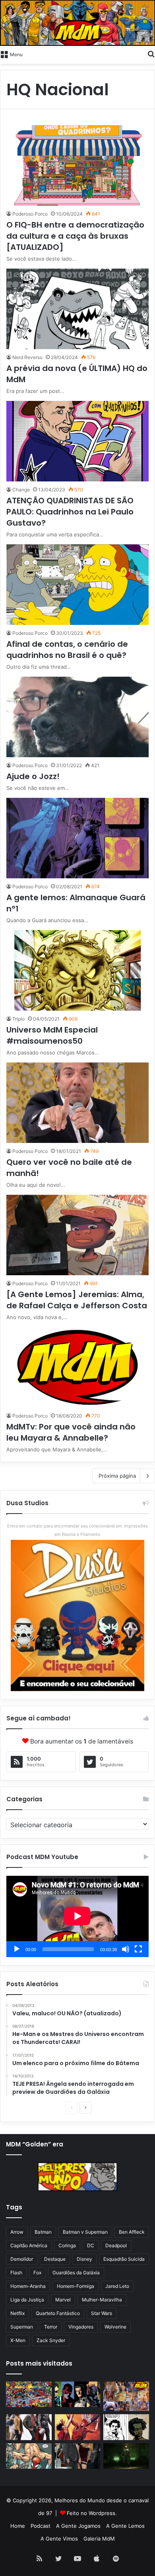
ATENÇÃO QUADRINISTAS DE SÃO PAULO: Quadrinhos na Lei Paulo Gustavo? (70, 512)
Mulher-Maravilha (102, 2300)
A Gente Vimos (59, 2539)
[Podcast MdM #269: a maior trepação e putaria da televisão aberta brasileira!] (126, 2396)
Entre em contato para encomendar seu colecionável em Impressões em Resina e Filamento (77, 1530)
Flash (16, 2273)
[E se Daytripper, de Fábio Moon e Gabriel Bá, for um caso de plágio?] (126, 2427)
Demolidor (22, 2259)
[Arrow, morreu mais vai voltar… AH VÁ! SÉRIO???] (126, 2456)
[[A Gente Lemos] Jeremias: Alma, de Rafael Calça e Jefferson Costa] (77, 1235)
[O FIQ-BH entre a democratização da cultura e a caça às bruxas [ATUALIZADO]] (77, 165)
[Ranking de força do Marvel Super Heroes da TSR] (78, 2394)
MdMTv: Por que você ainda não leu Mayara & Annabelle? (71, 1432)
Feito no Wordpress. (92, 2513)
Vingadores (81, 2327)
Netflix (17, 2313)
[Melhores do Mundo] (77, 23)
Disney (84, 2259)
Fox (37, 2273)
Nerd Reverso (27, 357)
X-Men (18, 2340)
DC (91, 2245)
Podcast (41, 2526)
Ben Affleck (132, 2232)
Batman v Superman (85, 2232)
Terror (51, 2327)
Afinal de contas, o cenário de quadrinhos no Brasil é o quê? (67, 650)
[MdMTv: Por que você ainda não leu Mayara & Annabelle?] (77, 1367)
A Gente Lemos (125, 2526)
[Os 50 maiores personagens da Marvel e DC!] (29, 2394)
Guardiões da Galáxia (76, 2273)
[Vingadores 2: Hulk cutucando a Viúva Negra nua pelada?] (29, 2427)
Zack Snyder (51, 2340)
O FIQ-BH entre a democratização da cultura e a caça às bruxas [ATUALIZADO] (75, 236)
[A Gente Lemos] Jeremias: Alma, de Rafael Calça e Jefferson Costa (77, 1300)
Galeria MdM (99, 2539)
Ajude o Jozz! (33, 776)
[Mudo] (126, 1949)
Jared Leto (117, 2286)
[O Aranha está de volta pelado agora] (29, 2456)
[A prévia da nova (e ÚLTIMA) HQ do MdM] (77, 309)
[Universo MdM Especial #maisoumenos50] (77, 970)
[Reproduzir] (17, 1949)
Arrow (17, 2232)
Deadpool (116, 2245)
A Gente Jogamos (78, 2526)
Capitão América (29, 2245)
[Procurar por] (151, 54)
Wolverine (115, 2327)
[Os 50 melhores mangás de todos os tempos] (78, 2427)
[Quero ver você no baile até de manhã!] (77, 1103)
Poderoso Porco (30, 214)
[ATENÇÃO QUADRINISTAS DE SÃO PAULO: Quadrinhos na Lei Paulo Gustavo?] (77, 441)
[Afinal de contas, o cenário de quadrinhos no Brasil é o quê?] (77, 585)
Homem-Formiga (76, 2286)
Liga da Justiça (27, 2300)
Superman (22, 2327)
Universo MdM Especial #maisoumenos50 (52, 1035)
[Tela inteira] (138, 1949)
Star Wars (102, 2313)
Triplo (18, 1019)
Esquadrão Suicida (124, 2259)
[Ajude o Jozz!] (77, 717)
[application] (77, 1916)
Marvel (63, 2300)
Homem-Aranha (28, 2286)
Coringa (67, 2245)
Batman (43, 2232)
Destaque (55, 2259)
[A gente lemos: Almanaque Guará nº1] (77, 838)
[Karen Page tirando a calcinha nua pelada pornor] (78, 2456)
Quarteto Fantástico (58, 2313)
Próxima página (117, 1476)
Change (21, 490)
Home (18, 2526)
